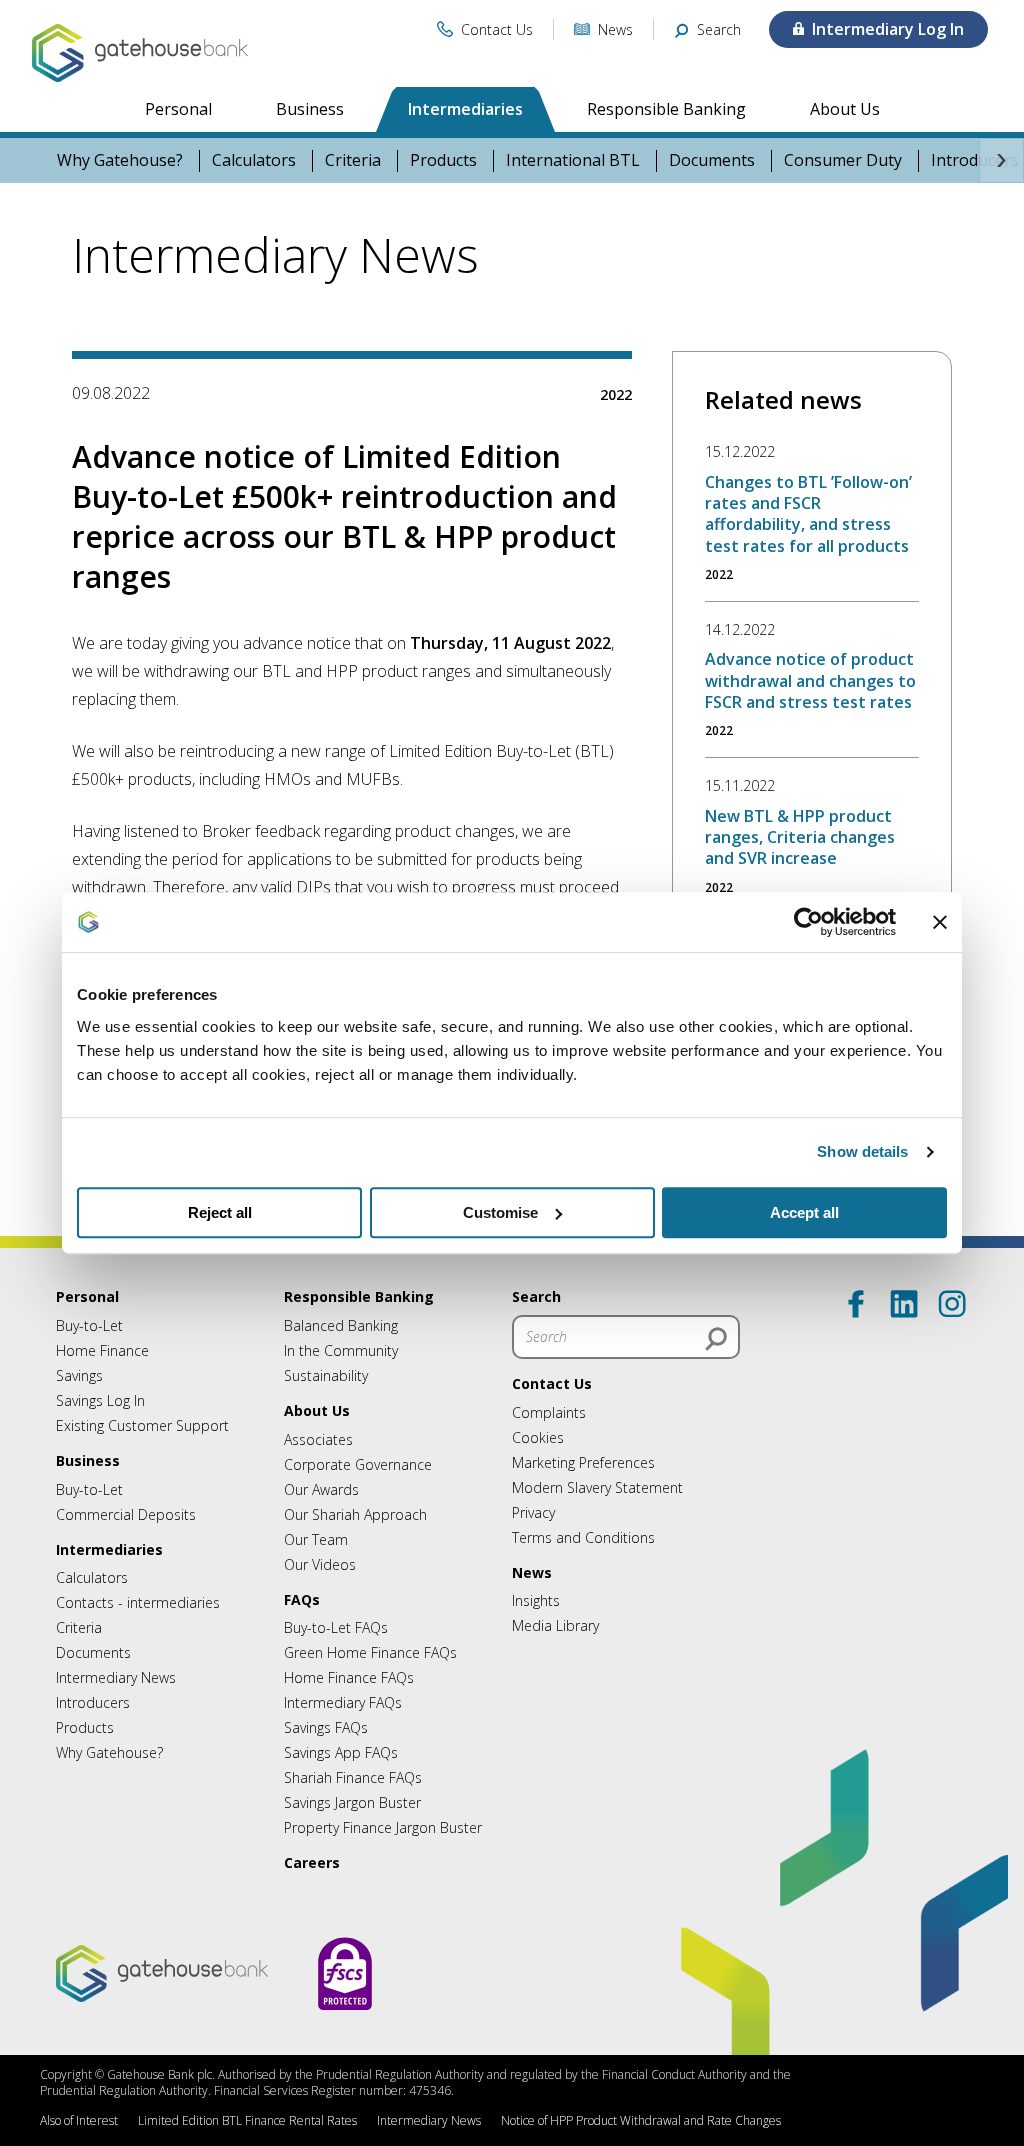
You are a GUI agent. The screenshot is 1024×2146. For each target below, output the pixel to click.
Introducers (93, 1702)
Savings (79, 1375)
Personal (178, 109)
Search (536, 1296)
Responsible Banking (666, 109)
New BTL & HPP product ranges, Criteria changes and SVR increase (800, 837)
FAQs (302, 1599)
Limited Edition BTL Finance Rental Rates (247, 2120)
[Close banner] (940, 922)
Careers (312, 1862)
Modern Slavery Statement (597, 1487)
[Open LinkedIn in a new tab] (904, 1304)
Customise (500, 1212)
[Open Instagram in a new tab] (952, 1304)
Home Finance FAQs (349, 1677)
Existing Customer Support (142, 1425)
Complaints (549, 1412)
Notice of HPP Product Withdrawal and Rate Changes (641, 2120)
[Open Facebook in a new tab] (856, 1304)
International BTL (573, 160)
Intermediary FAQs (343, 1702)
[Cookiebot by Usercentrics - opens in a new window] (808, 922)
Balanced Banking (341, 1325)
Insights (536, 1600)
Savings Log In (100, 1400)
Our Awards (321, 1489)
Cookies (538, 1437)
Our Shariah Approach (355, 1514)
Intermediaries (465, 109)
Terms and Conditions (583, 1537)
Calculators (254, 160)
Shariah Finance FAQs (353, 1777)
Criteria (353, 160)
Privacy (533, 1512)
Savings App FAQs (341, 1752)
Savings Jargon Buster (352, 1802)
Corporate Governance (358, 1464)
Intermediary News (116, 1677)
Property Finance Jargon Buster (383, 1827)
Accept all (804, 1212)
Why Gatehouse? (120, 160)
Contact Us (552, 1383)
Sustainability (326, 1375)
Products (443, 160)
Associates (318, 1439)
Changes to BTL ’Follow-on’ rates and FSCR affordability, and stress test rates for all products (808, 514)
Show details (862, 1151)
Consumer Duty (843, 160)
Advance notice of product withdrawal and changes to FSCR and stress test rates (810, 680)
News (532, 1572)
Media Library (555, 1625)
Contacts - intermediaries (138, 1602)
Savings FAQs (326, 1727)
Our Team (316, 1539)
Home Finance (102, 1350)
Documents (712, 160)
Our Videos (320, 1564)
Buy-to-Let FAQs (336, 1627)
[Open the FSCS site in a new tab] (345, 2029)
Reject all (220, 1212)
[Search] (716, 1339)
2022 (616, 394)
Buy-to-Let (89, 1325)
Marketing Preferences (583, 1462)
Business (310, 109)
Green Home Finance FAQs (370, 1652)
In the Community (341, 1350)
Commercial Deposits (126, 1514)
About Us (845, 109)
